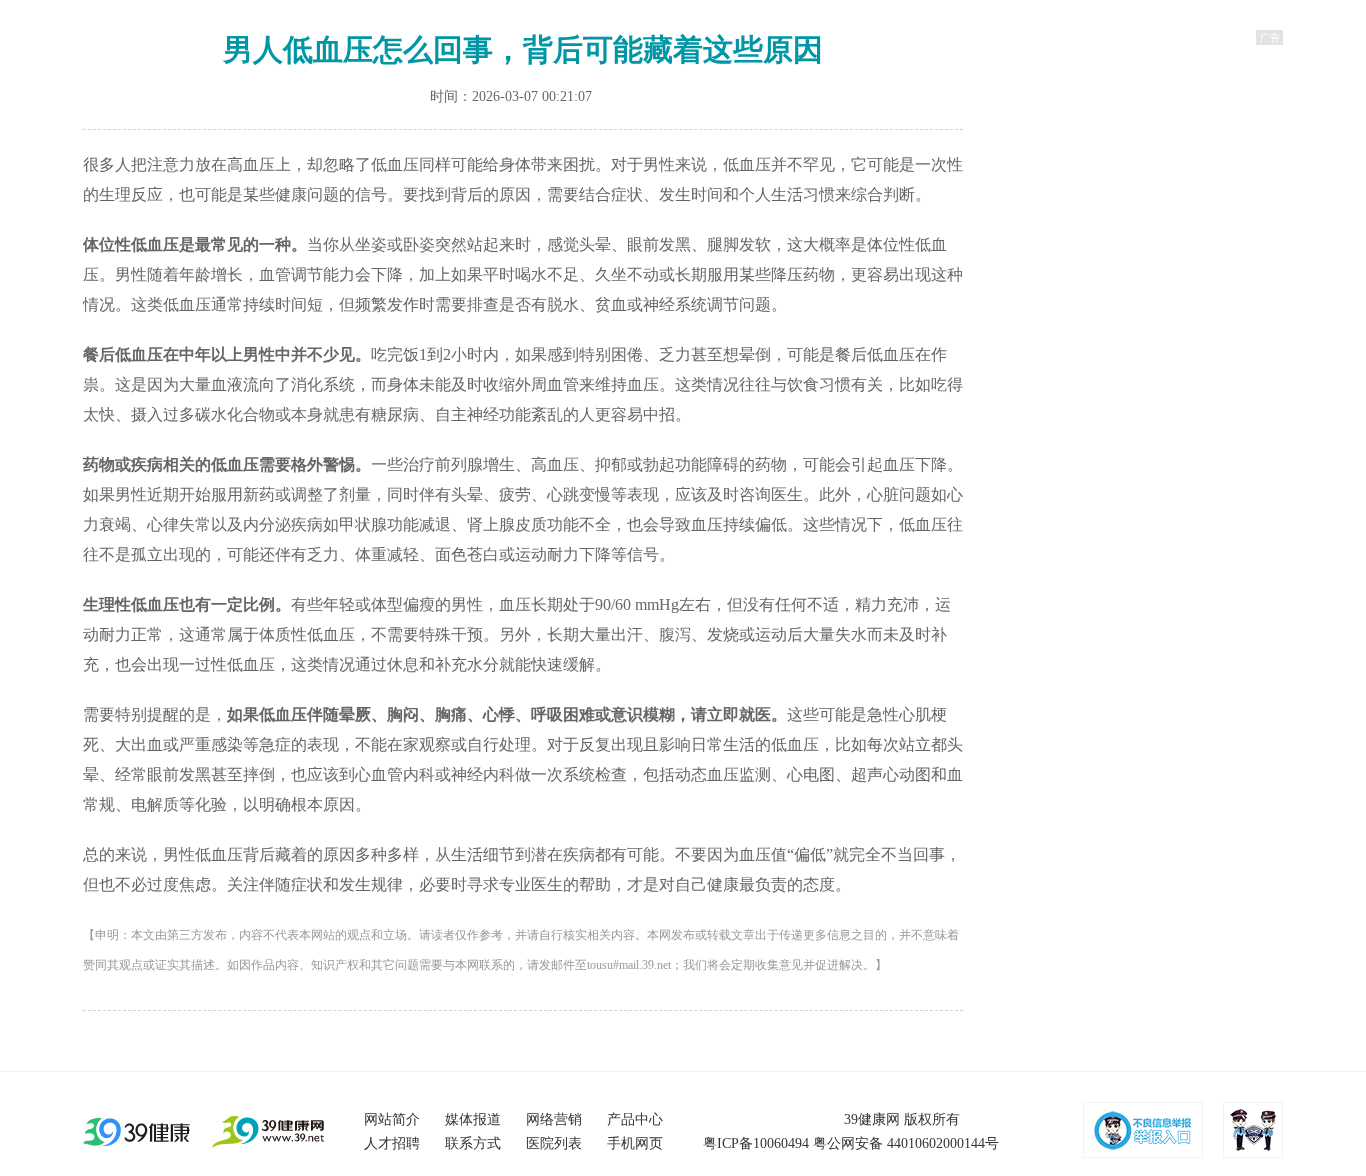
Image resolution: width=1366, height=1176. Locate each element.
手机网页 (635, 1143)
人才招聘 (392, 1143)
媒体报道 (473, 1119)
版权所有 (932, 1119)
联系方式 (473, 1143)
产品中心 (635, 1119)
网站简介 (392, 1119)
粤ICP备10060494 (756, 1143)
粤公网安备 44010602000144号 (906, 1143)
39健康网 (872, 1119)
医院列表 (554, 1143)
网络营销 (554, 1119)
